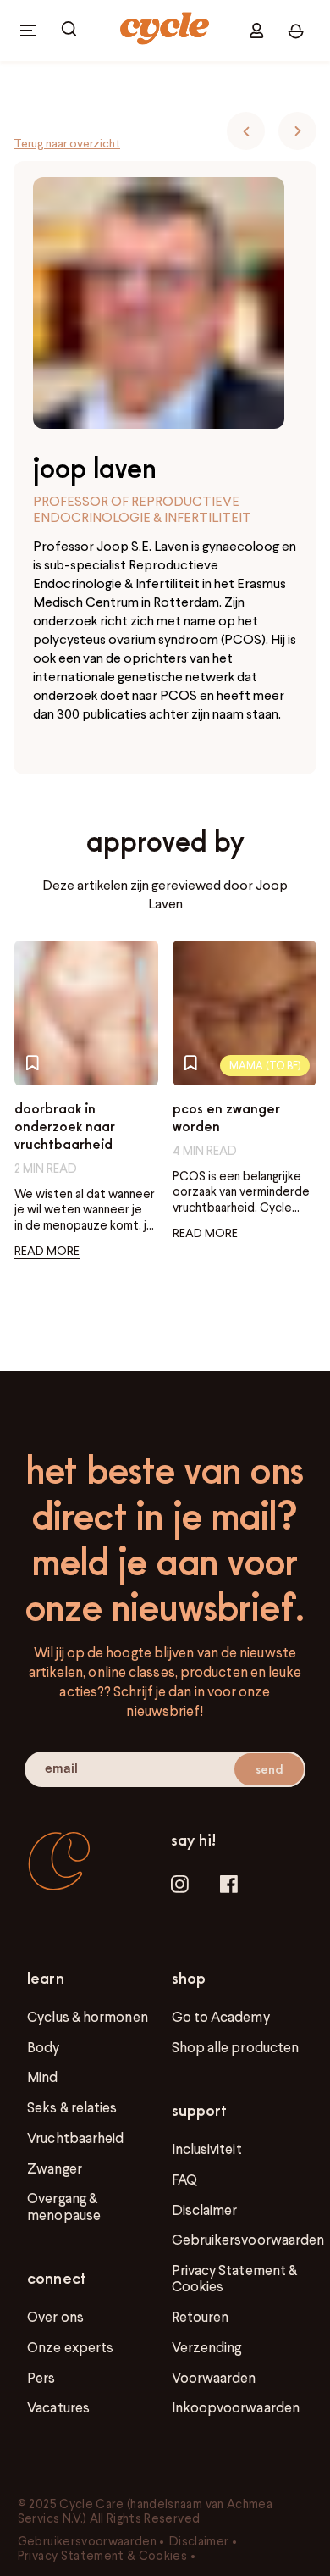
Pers (41, 2378)
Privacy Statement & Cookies (235, 2278)
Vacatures (58, 2407)
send (269, 1768)
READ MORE (47, 1251)
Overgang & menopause (64, 2206)
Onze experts (70, 2347)
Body (43, 2047)
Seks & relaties (72, 2107)
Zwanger (55, 2168)
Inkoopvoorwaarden (236, 2407)
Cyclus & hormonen (88, 2017)
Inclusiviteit (207, 2149)
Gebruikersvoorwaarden (248, 2240)
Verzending (207, 2347)
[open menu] (28, 31)
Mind (42, 2077)
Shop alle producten (236, 2047)
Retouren (201, 2317)
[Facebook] (229, 1886)
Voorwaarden (214, 2378)
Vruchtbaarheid (75, 2138)
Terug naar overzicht (67, 143)
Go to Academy (221, 2017)
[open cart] (69, 30)
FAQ (184, 2179)
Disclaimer (205, 2210)
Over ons (55, 2317)
